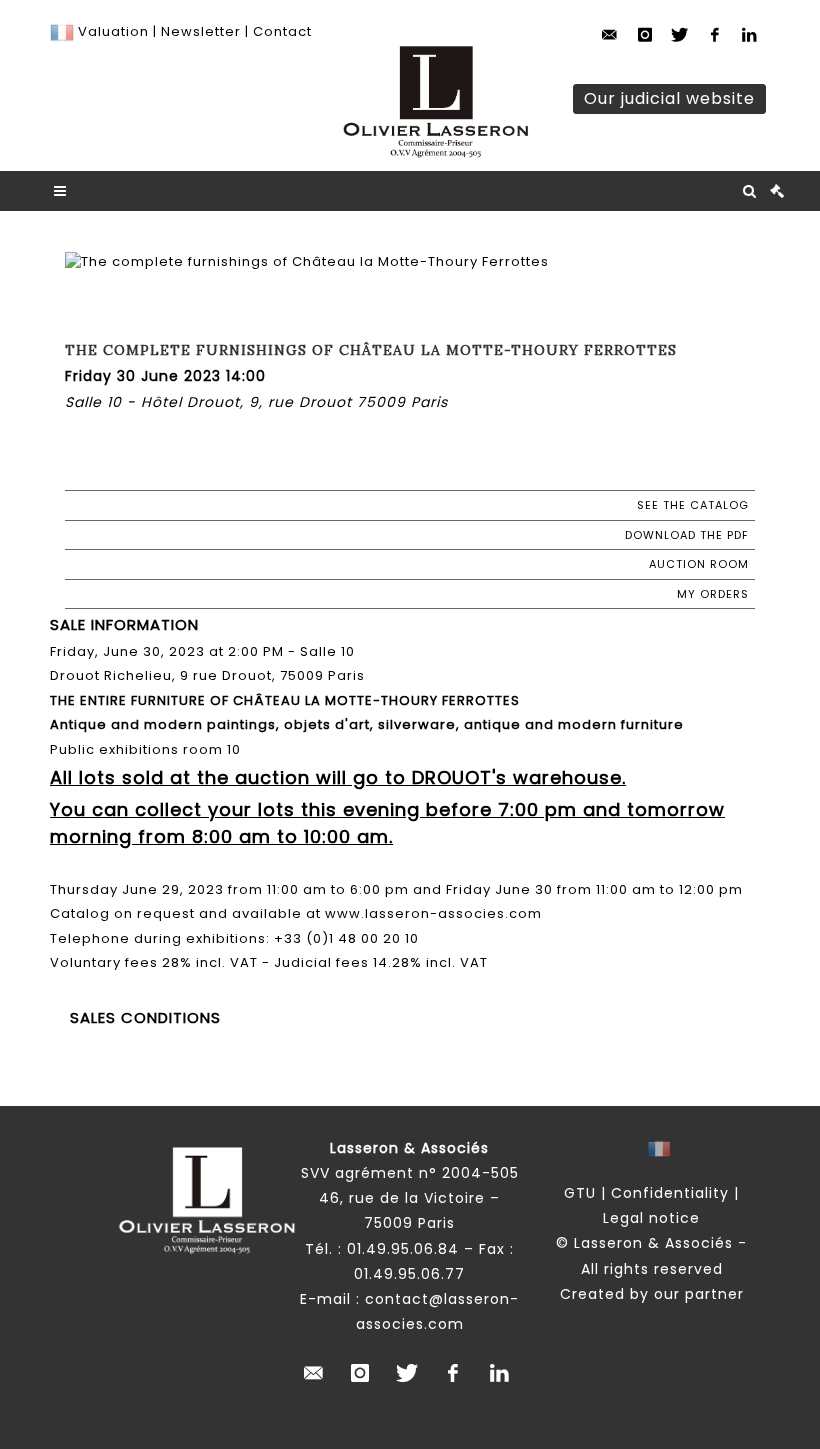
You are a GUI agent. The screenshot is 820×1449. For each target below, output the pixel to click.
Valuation (113, 31)
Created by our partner (652, 1294)
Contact (282, 31)
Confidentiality (670, 1193)
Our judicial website (669, 98)
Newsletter (199, 31)
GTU (580, 1193)
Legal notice (651, 1218)
